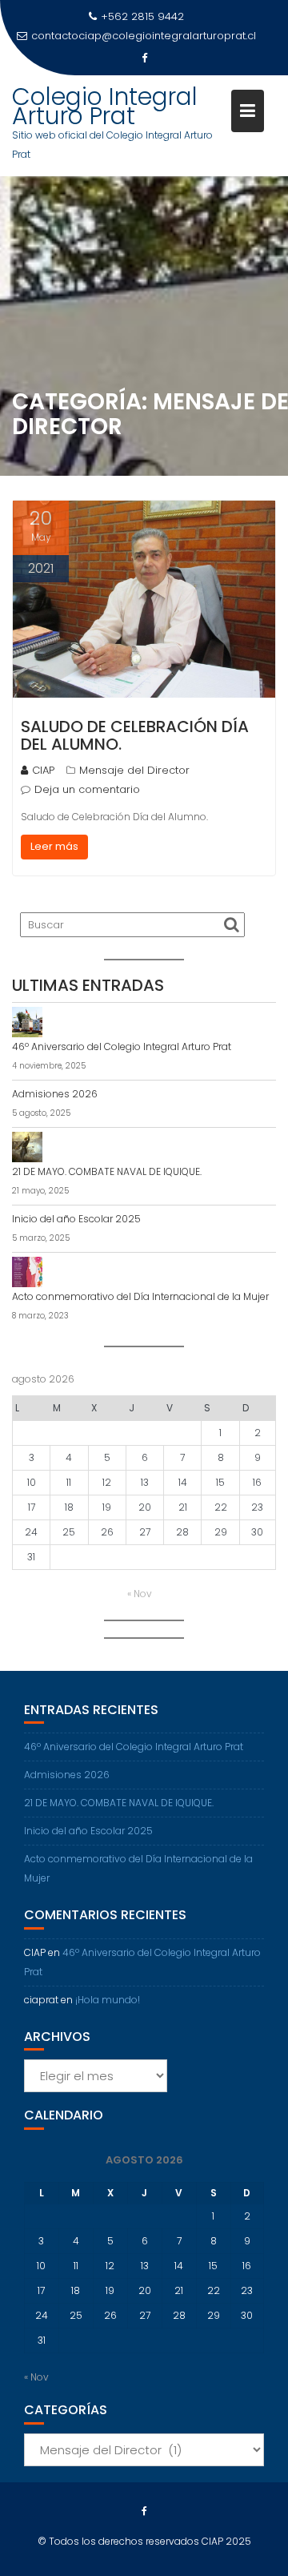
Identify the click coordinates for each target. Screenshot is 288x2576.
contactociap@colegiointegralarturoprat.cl (144, 36)
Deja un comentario (87, 789)
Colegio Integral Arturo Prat (105, 106)
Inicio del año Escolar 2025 (76, 1219)
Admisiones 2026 (55, 1094)
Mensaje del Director (134, 770)
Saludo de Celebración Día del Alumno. (135, 735)
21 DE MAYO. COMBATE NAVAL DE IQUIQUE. (107, 1171)
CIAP (43, 770)
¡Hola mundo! (108, 2000)
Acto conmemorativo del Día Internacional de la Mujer (140, 1296)
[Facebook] (144, 58)
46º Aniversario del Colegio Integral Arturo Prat (122, 1046)
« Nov (140, 1594)
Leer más (54, 846)
